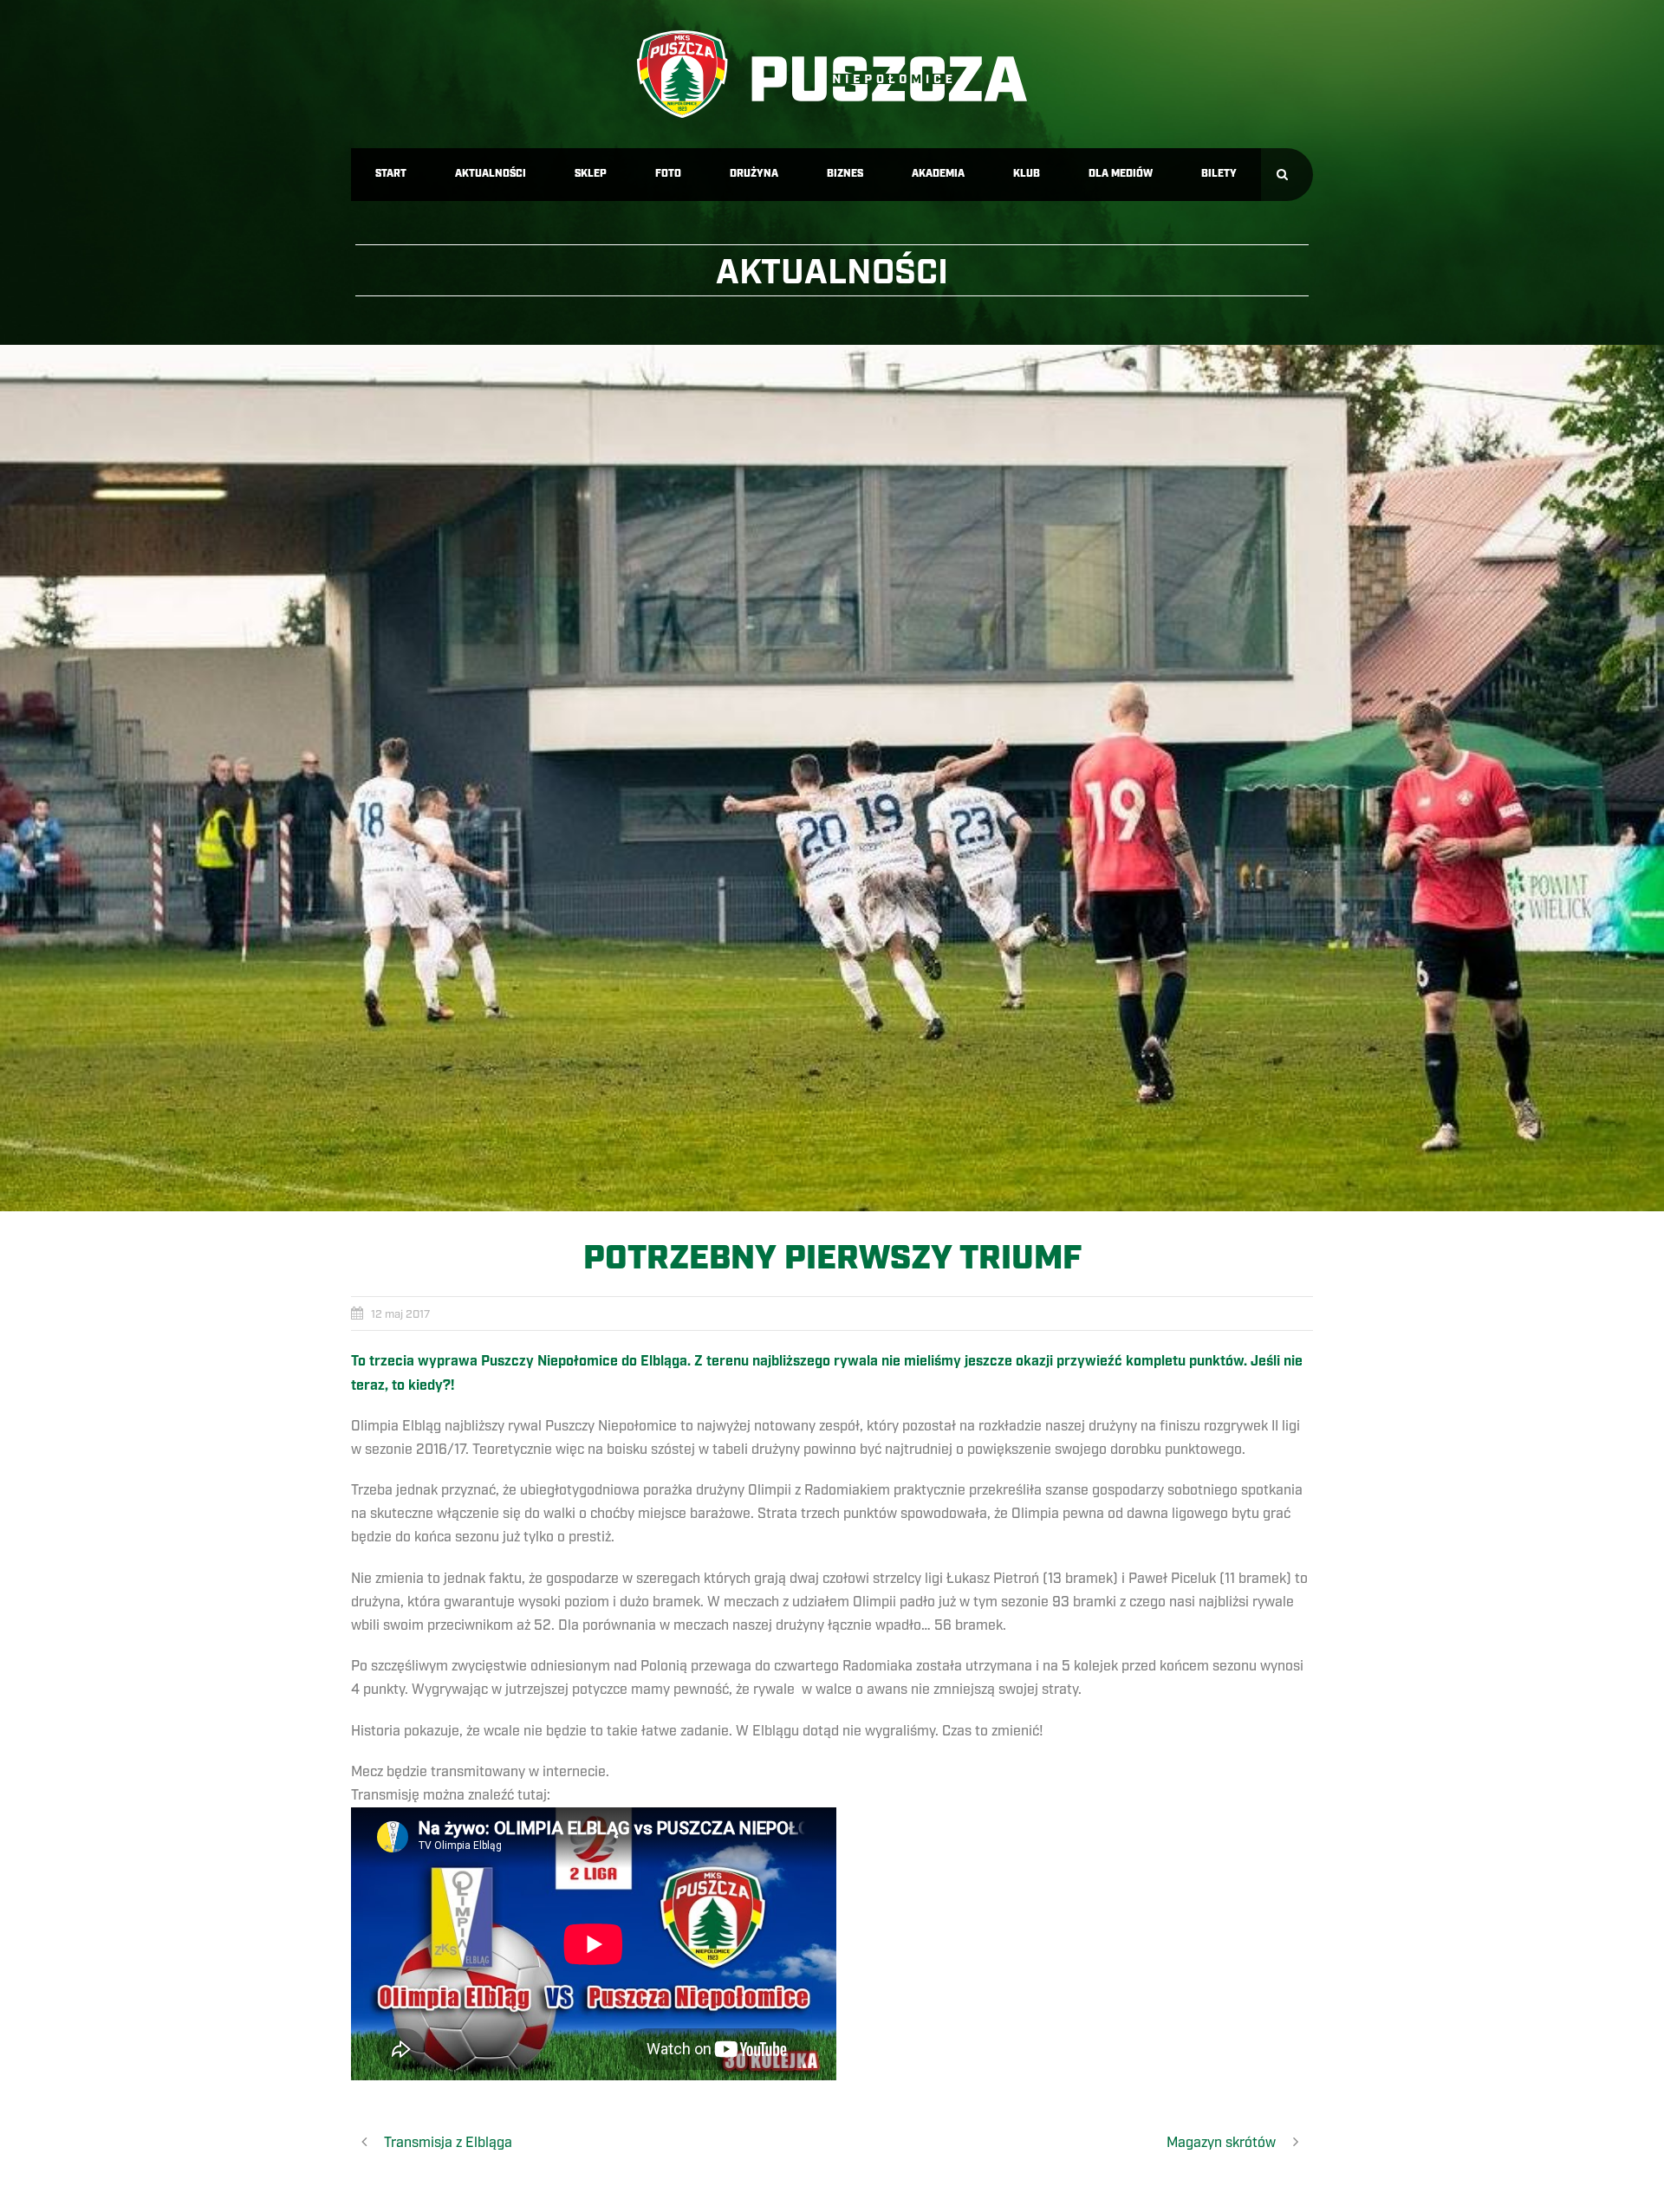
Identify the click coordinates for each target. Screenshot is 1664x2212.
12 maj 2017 (400, 1314)
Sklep (591, 174)
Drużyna (754, 174)
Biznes (845, 174)
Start (391, 174)
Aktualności (491, 174)
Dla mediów (1121, 174)
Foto (668, 174)
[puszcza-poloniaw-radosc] (832, 778)
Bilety (1219, 174)
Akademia (938, 174)
